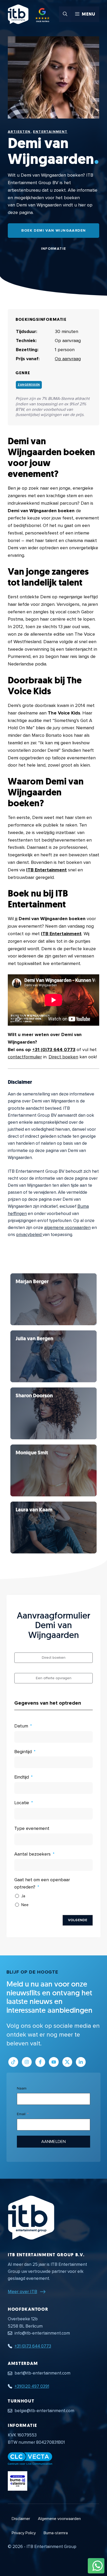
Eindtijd (22, 1777)
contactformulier (25, 1057)
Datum (21, 1726)
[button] (65, 14)
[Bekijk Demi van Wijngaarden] (53, 1299)
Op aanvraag (68, 359)
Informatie (54, 249)
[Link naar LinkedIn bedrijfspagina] (81, 2062)
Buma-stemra (56, 2533)
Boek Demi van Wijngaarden (54, 230)
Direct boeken (63, 1057)
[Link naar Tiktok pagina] (13, 2062)
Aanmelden (53, 2142)
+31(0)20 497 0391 (32, 2386)
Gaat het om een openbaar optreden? (42, 1883)
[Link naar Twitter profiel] (67, 2062)
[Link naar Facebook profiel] (40, 2062)
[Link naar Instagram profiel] (27, 2062)
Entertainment (50, 132)
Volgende (78, 1920)
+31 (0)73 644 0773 (54, 1050)
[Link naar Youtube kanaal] (54, 2062)
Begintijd (23, 1752)
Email (21, 2114)
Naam (22, 2088)
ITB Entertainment (46, 870)
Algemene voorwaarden (59, 2519)
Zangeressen (29, 385)
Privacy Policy (24, 2533)
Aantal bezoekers (32, 1854)
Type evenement (32, 1828)
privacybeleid (29, 1235)
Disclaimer (21, 2519)
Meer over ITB (22, 2292)
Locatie (22, 1803)
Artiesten (19, 132)
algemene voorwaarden (67, 1228)
